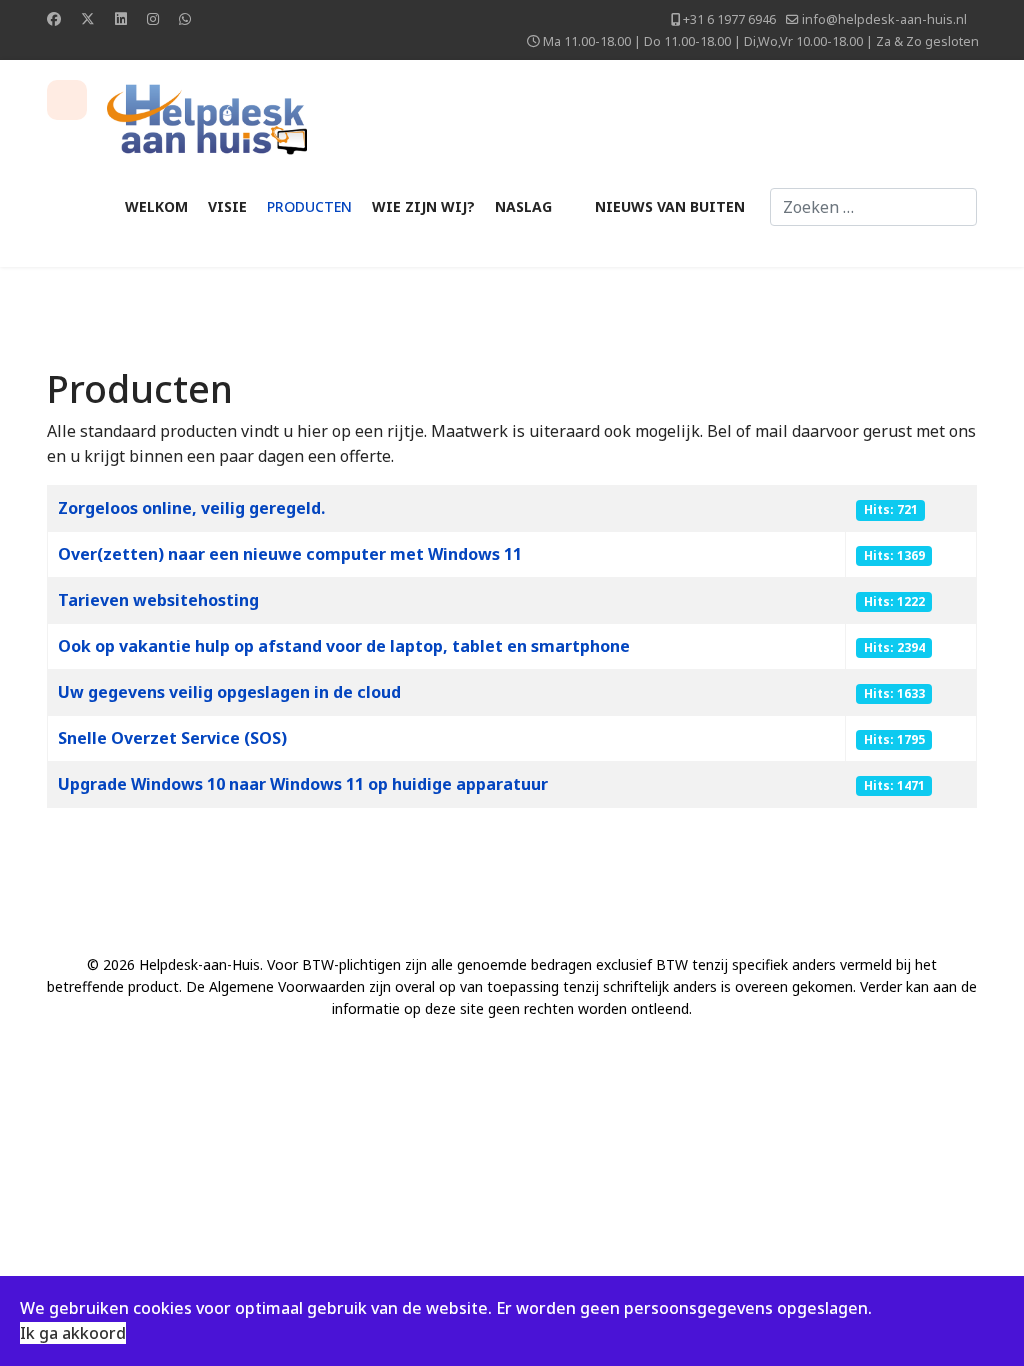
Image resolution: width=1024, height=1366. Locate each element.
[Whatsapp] (185, 18)
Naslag (523, 206)
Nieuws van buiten (670, 206)
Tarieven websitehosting (158, 600)
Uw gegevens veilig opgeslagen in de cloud (229, 692)
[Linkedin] (121, 18)
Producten (309, 206)
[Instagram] (153, 18)
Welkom (156, 206)
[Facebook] (54, 18)
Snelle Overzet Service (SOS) (172, 738)
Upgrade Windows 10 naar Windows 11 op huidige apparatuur (303, 784)
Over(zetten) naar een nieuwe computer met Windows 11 (290, 554)
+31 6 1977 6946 (729, 19)
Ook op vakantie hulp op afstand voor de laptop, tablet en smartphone (344, 646)
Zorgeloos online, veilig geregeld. (191, 508)
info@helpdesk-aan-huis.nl (884, 19)
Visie (227, 206)
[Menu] (67, 100)
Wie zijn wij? (423, 206)
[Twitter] (88, 18)
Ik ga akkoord (73, 1333)
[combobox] (873, 207)
